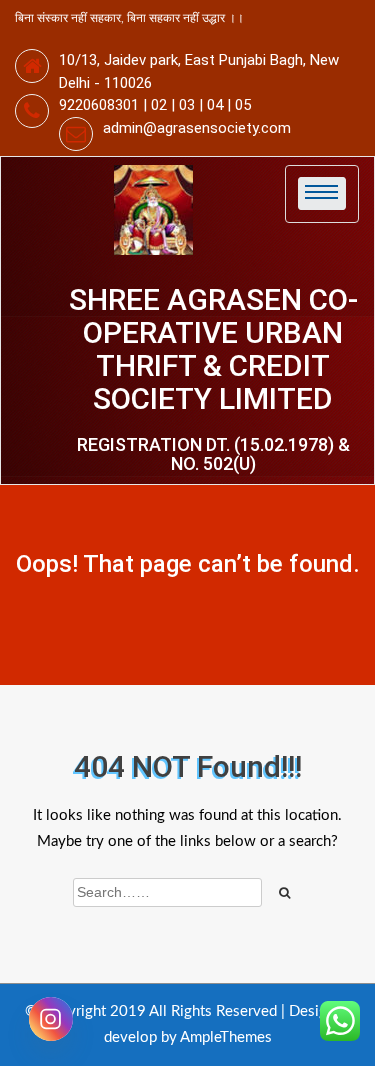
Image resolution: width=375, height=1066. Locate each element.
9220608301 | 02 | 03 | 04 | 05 (155, 105)
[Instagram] (51, 1019)
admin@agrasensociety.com (197, 128)
